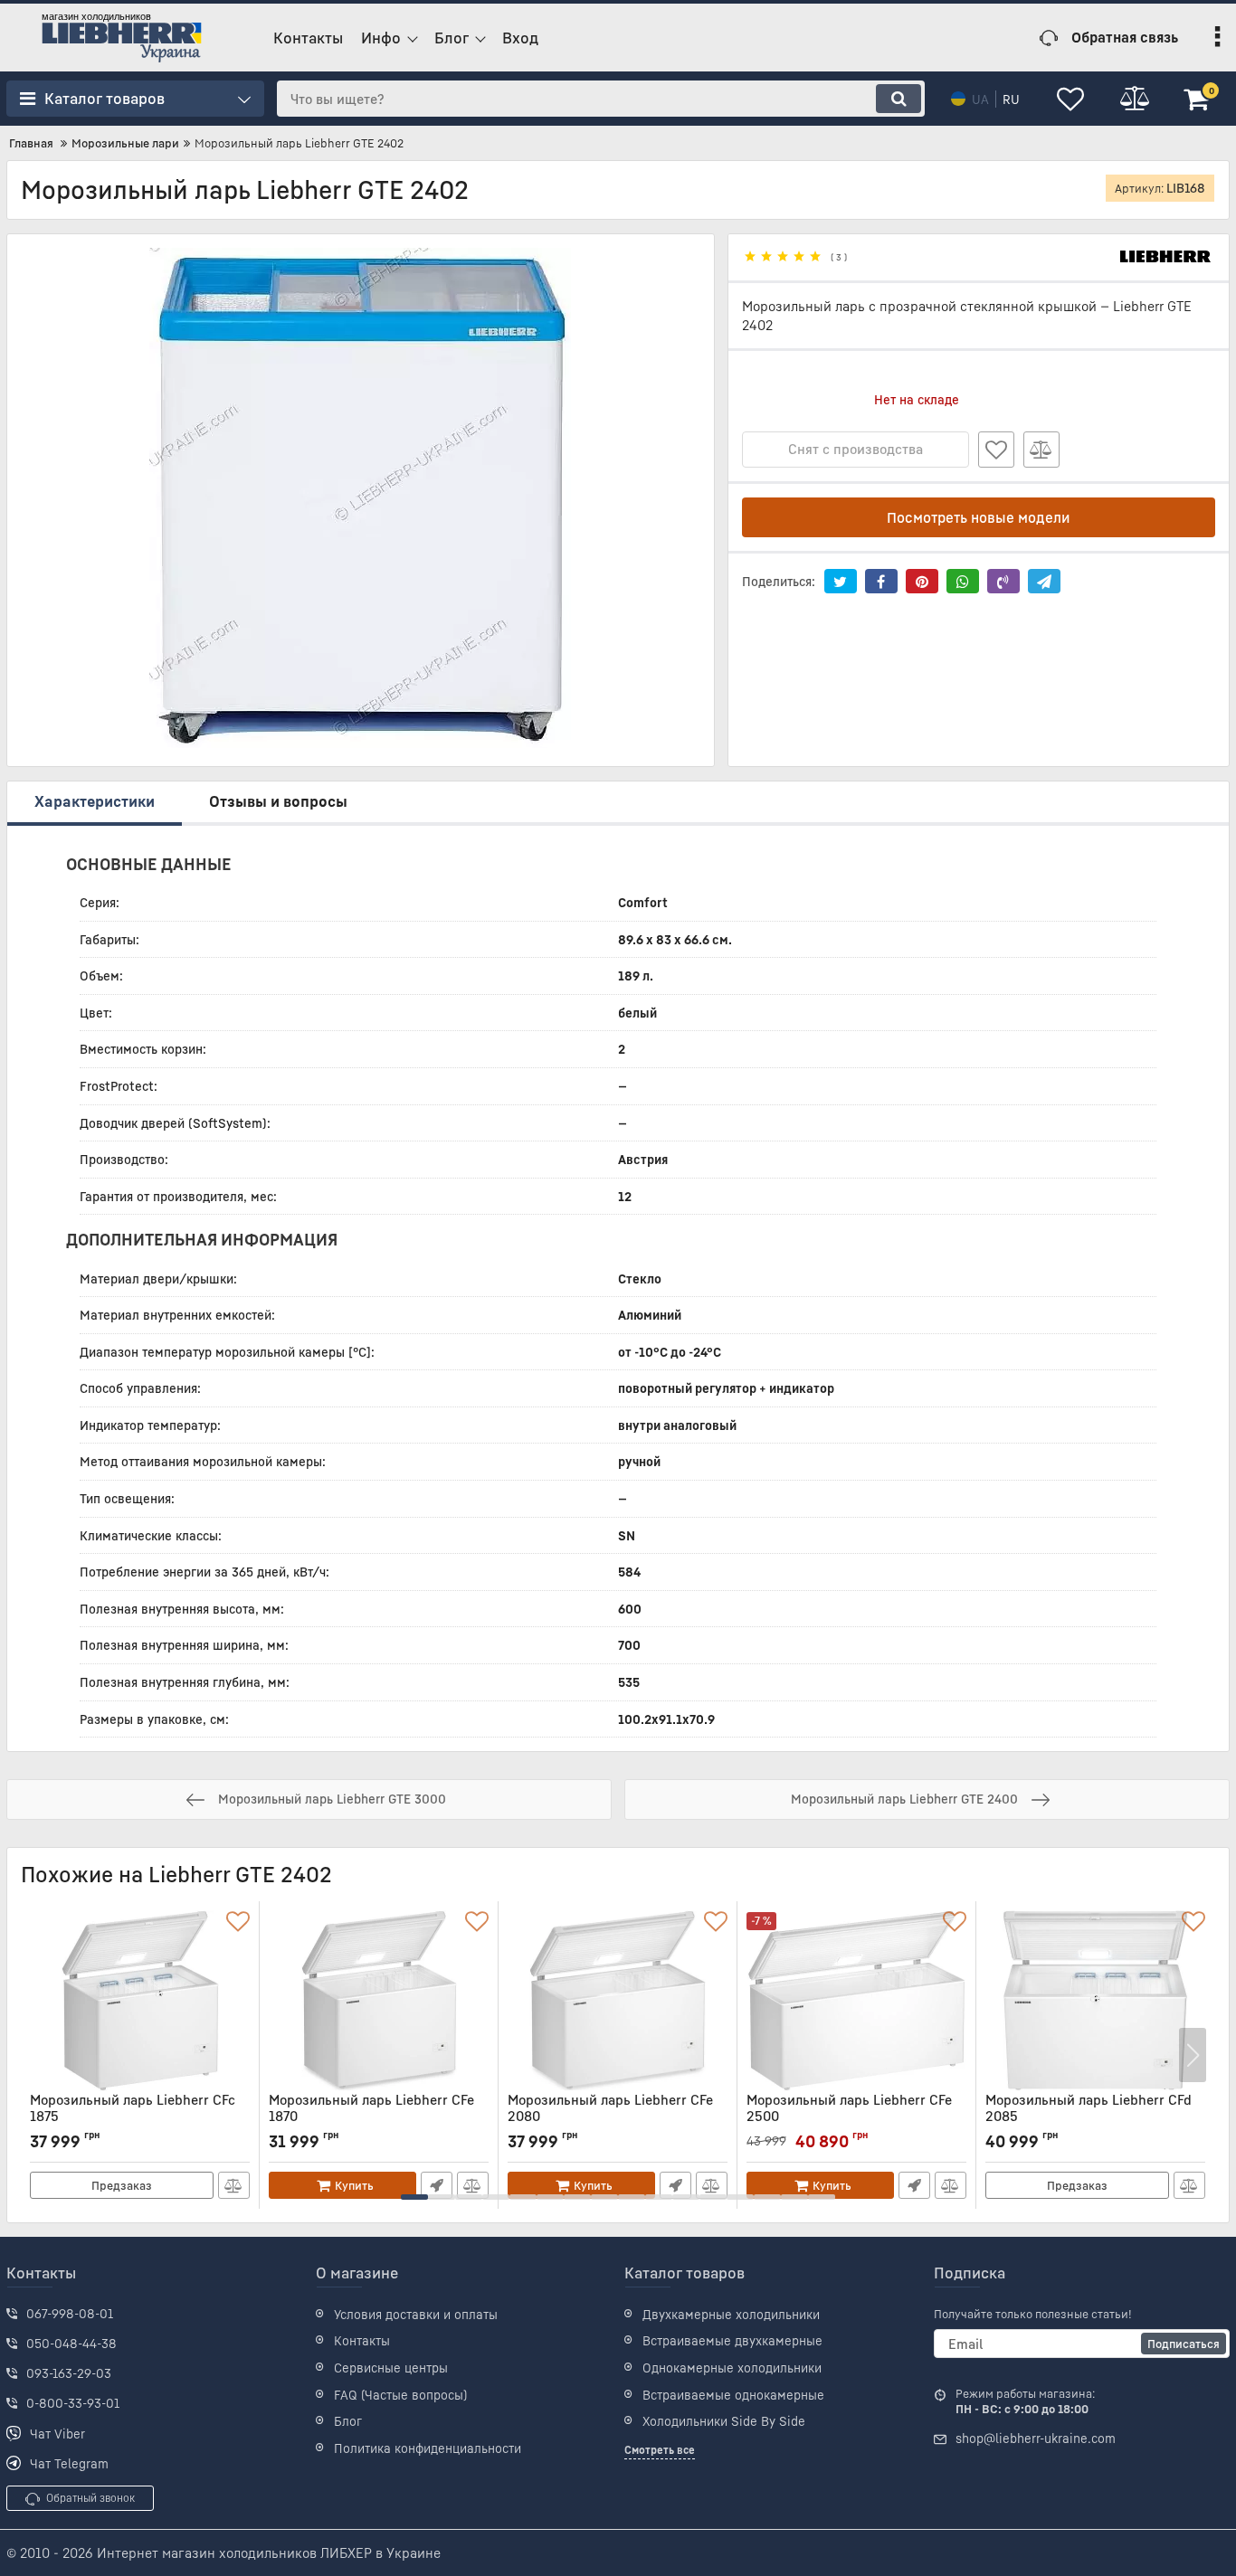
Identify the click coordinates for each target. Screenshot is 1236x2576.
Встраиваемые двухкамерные (732, 2340)
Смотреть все (660, 2450)
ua (980, 99)
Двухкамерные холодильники (731, 2314)
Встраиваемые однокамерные (733, 2395)
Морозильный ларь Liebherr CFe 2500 (849, 2116)
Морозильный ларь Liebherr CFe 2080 (610, 2116)
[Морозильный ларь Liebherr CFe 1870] (379, 2001)
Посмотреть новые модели (979, 517)
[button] (414, 2197)
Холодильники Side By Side (724, 2421)
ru (1011, 99)
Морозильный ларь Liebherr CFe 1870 (371, 2116)
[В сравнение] (1041, 450)
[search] (898, 99)
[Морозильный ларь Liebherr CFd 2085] (1095, 2001)
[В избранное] (996, 450)
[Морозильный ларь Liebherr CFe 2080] (618, 2001)
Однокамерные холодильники (732, 2368)
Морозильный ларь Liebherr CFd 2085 (1089, 2116)
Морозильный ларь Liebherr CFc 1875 (133, 2116)
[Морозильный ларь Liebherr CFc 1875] (140, 2001)
